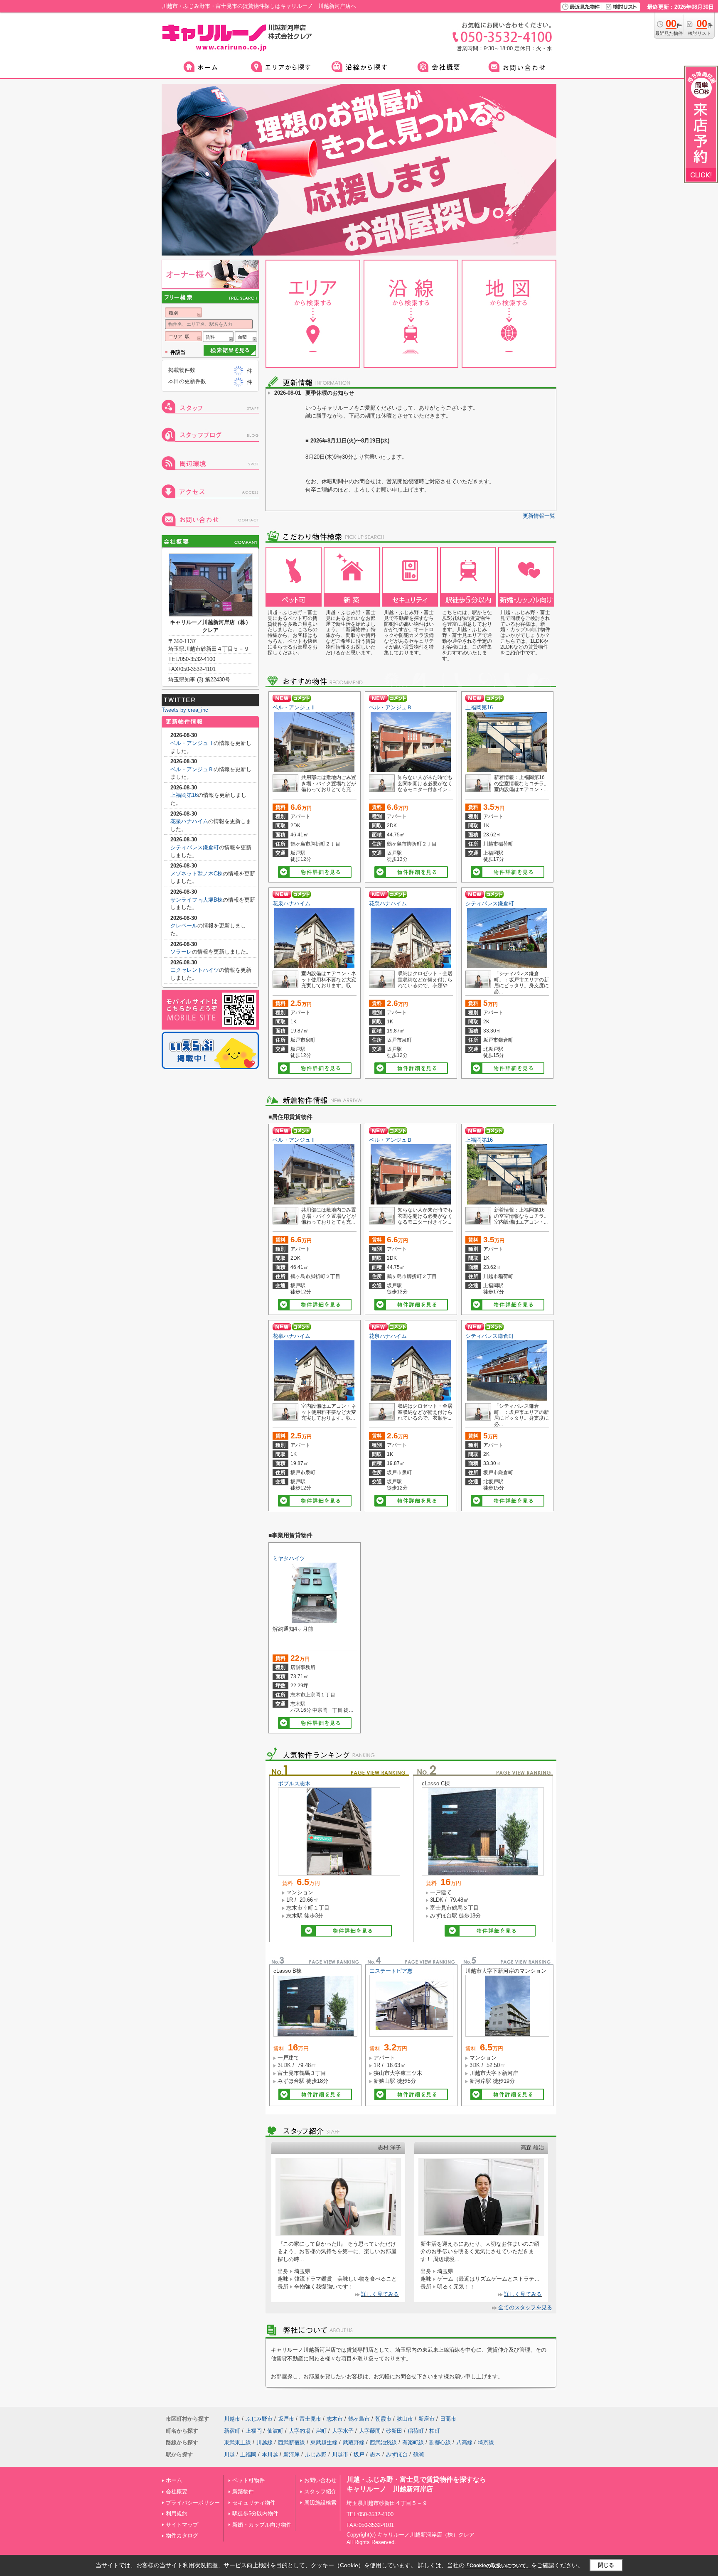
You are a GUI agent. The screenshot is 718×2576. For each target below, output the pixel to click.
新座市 (427, 2419)
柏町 (435, 2431)
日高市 (448, 2419)
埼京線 (486, 2442)
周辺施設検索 (320, 2503)
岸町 (321, 2431)
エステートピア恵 (391, 1971)
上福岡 (254, 2431)
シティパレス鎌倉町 (490, 903)
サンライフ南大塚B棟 (197, 900)
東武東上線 (237, 2442)
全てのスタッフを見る (525, 2307)
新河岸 (291, 2454)
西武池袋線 (383, 2442)
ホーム (174, 2480)
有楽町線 (413, 2442)
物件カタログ (182, 2535)
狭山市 (405, 2419)
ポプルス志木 (294, 1783)
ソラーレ (181, 952)
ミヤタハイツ (289, 1558)
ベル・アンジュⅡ (294, 707)
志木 (375, 2454)
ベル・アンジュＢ (391, 707)
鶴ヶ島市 (359, 2419)
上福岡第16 (479, 707)
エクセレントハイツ (195, 970)
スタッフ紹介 (320, 2491)
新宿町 (232, 2431)
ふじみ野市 (259, 2419)
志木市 (335, 2419)
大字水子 (343, 2431)
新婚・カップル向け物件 (262, 2525)
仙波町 (275, 2431)
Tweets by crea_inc (185, 710)
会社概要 (177, 2491)
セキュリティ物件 (254, 2503)
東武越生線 (324, 2442)
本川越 (270, 2454)
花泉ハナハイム (291, 903)
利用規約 (177, 2513)
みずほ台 (397, 2454)
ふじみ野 (316, 2454)
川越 (229, 2454)
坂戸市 (286, 2419)
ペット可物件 (248, 2480)
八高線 (464, 2442)
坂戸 (359, 2454)
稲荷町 (416, 2431)
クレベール (184, 925)
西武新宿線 (291, 2442)
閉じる (606, 2565)
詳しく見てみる (380, 2294)
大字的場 (300, 2431)
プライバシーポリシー (193, 2503)
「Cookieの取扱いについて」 (498, 2566)
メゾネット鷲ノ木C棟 (197, 874)
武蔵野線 (354, 2442)
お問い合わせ (320, 2480)
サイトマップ (182, 2525)
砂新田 (394, 2431)
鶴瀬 (418, 2454)
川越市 (232, 2419)
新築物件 (243, 2491)
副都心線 (440, 2442)
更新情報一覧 (539, 516)
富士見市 (310, 2419)
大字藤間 (370, 2431)
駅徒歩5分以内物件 (255, 2513)
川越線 (264, 2442)
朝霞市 (383, 2419)
